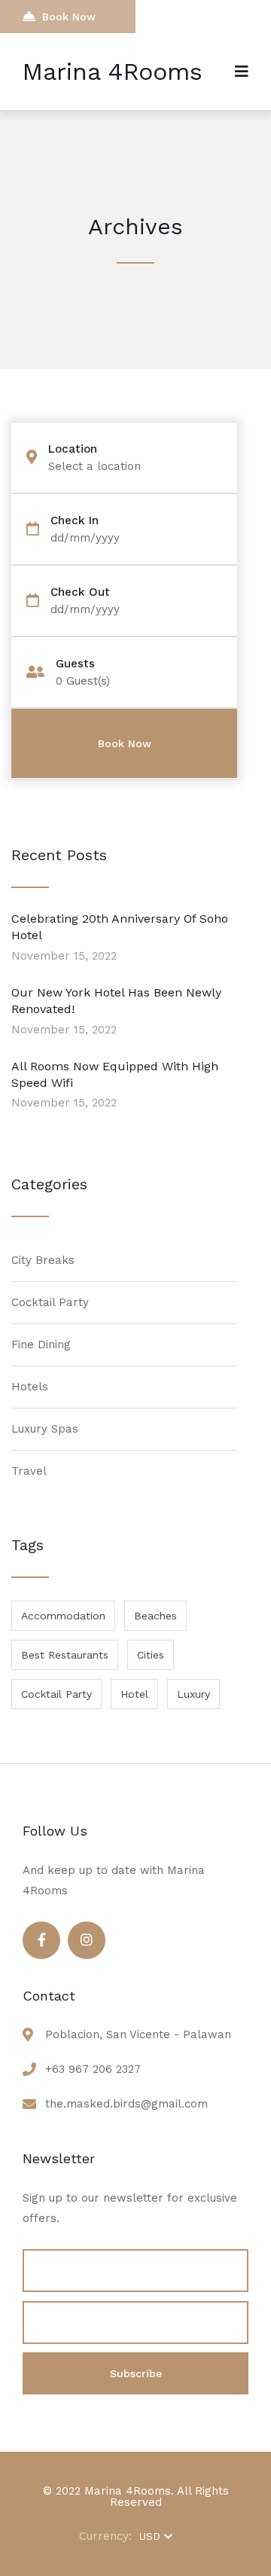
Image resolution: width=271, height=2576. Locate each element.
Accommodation (63, 1616)
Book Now (69, 17)
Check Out (80, 592)
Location (73, 449)
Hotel (134, 1694)
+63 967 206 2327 (93, 2069)
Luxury (193, 1694)
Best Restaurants (65, 1655)
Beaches (155, 1616)
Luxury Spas (45, 1429)
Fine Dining (41, 1344)
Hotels (30, 1387)
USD (150, 2536)
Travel (29, 1471)
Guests (75, 664)
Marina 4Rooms (113, 72)
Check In (75, 521)
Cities (151, 1655)
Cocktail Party (50, 1302)
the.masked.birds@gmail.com (126, 2104)
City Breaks (43, 1260)
